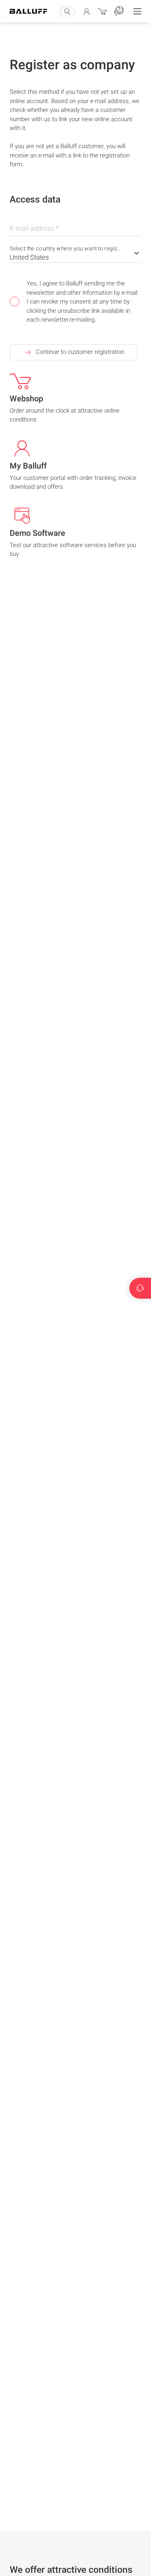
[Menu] (137, 11)
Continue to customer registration (80, 352)
